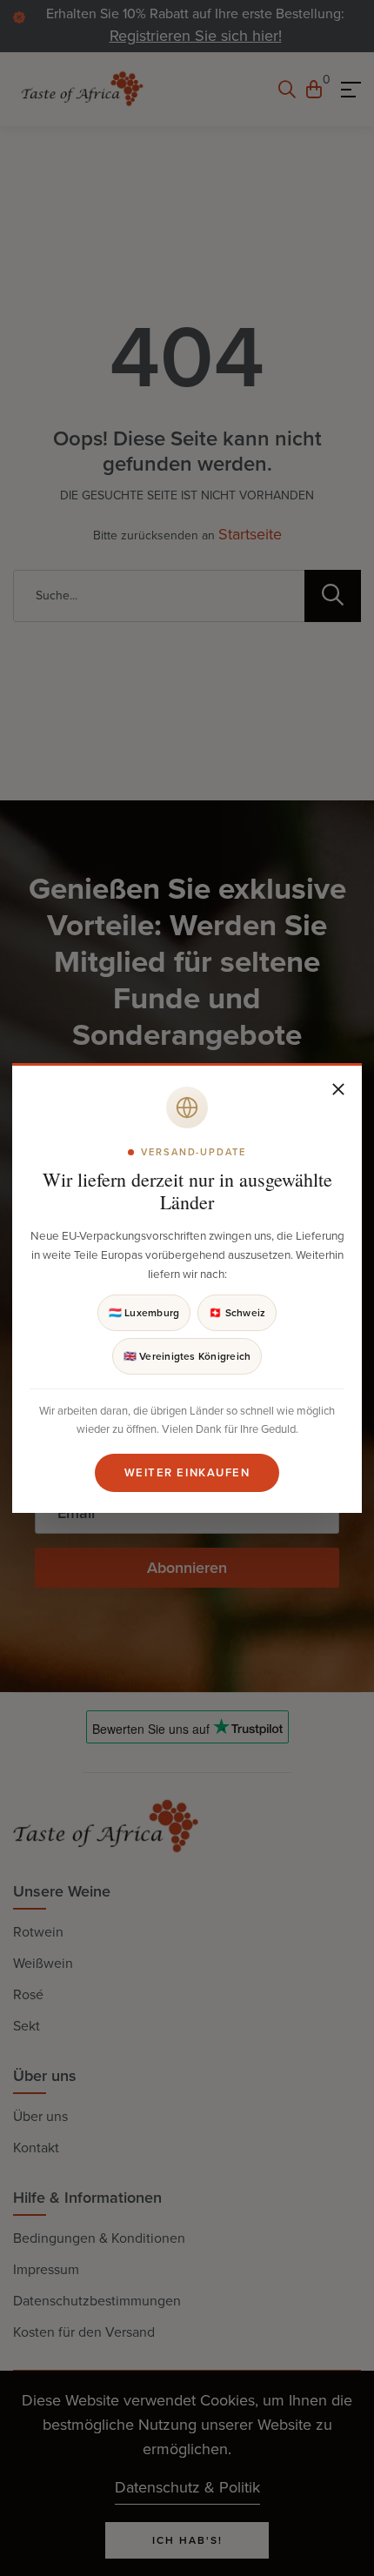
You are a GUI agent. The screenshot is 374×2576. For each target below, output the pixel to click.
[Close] (338, 1089)
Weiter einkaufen (187, 1472)
